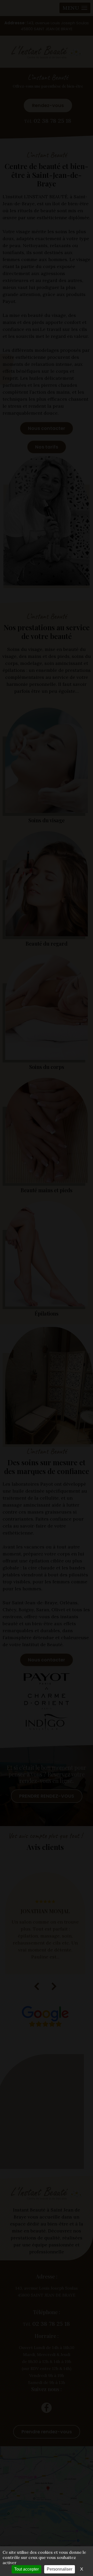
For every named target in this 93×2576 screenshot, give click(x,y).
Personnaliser (60, 2569)
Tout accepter (26, 2569)
